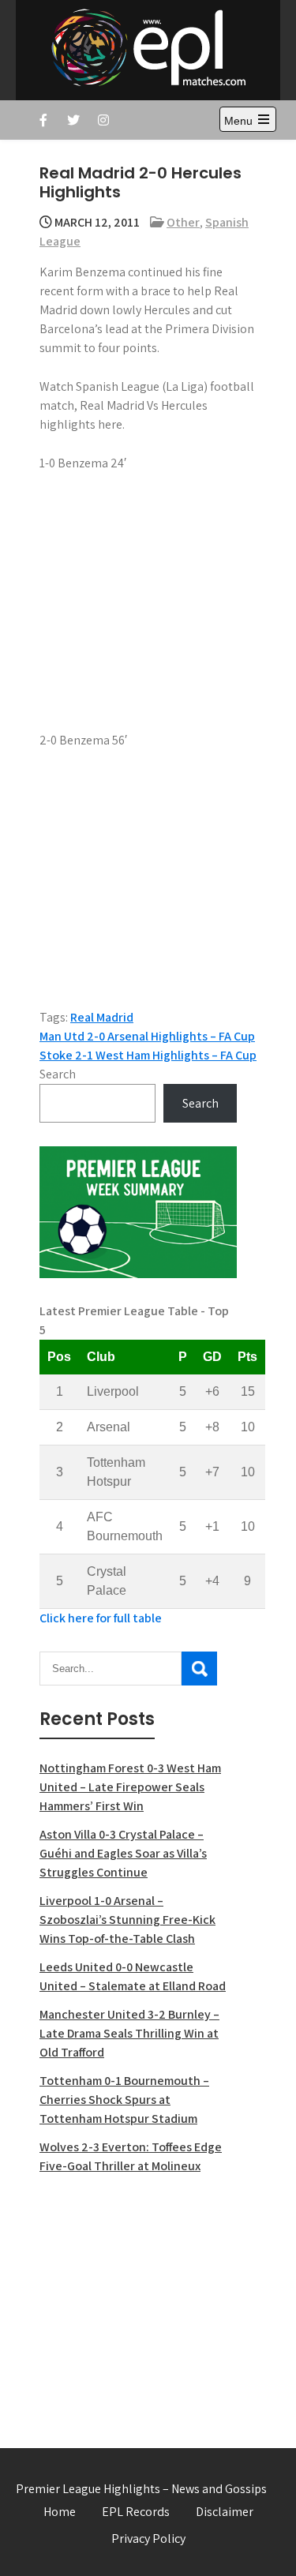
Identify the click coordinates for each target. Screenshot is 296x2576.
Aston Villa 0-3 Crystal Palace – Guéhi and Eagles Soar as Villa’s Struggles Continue (123, 1853)
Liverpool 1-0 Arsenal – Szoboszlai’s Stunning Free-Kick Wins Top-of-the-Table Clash (127, 1920)
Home (60, 2512)
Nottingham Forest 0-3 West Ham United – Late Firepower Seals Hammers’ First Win (130, 1787)
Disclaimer (225, 2512)
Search (58, 1074)
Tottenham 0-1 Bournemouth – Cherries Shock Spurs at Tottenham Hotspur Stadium (124, 2100)
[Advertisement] (138, 2302)
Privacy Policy (148, 2539)
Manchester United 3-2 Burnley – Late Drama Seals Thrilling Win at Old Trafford (129, 2033)
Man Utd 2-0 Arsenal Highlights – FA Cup (147, 1036)
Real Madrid (102, 1017)
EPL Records (136, 2512)
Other (183, 222)
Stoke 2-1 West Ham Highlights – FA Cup (148, 1055)
